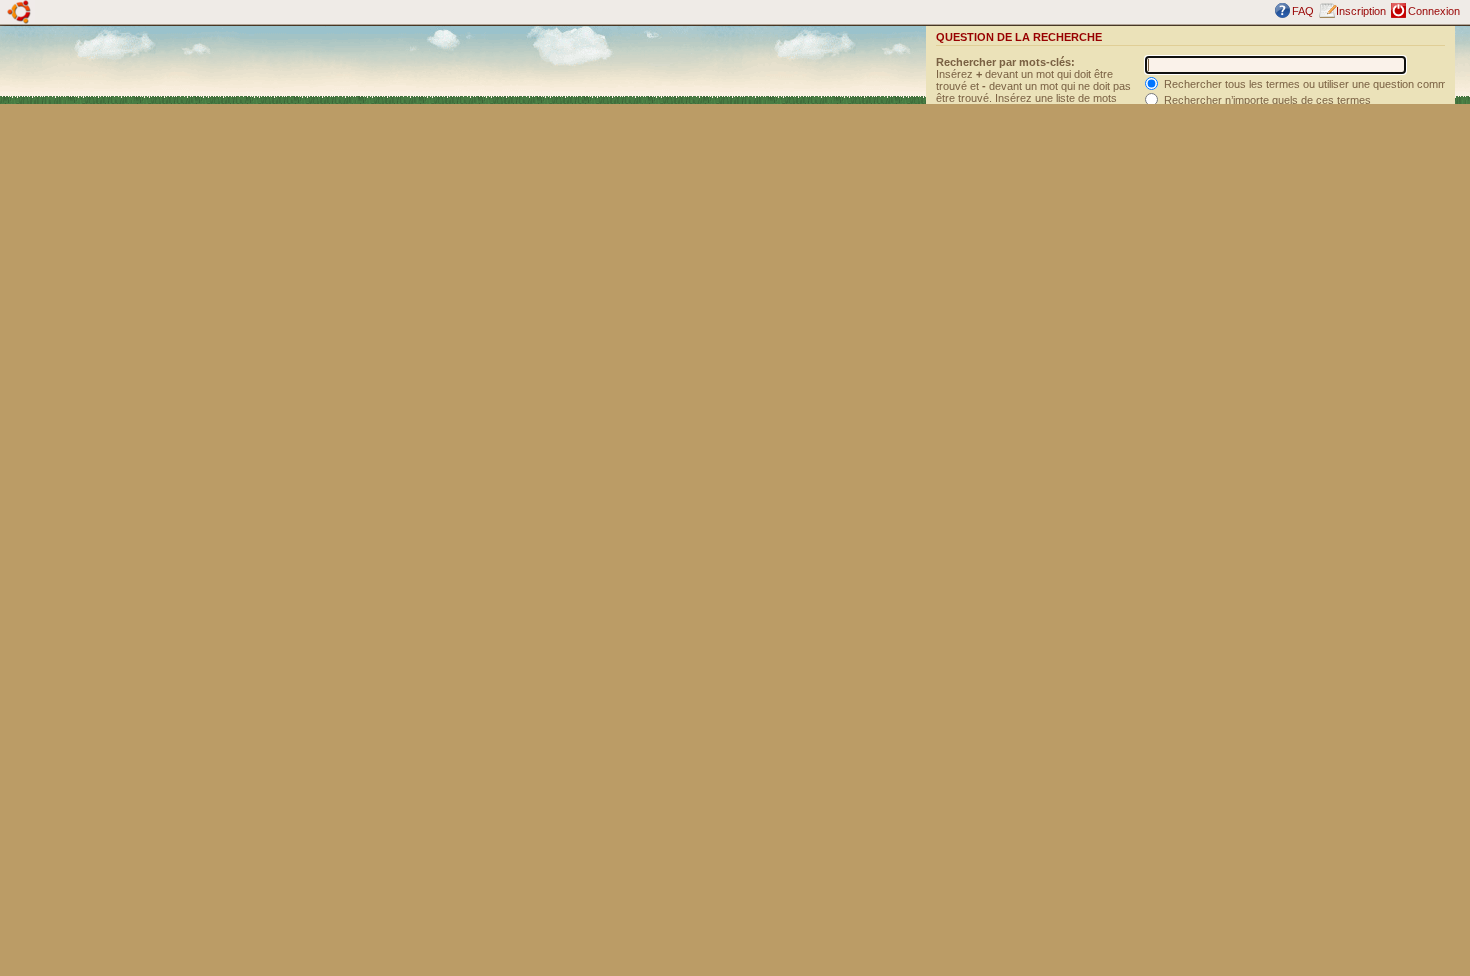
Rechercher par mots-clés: (1005, 62)
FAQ (1303, 11)
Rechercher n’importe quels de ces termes (1266, 100)
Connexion (1434, 11)
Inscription (1361, 11)
